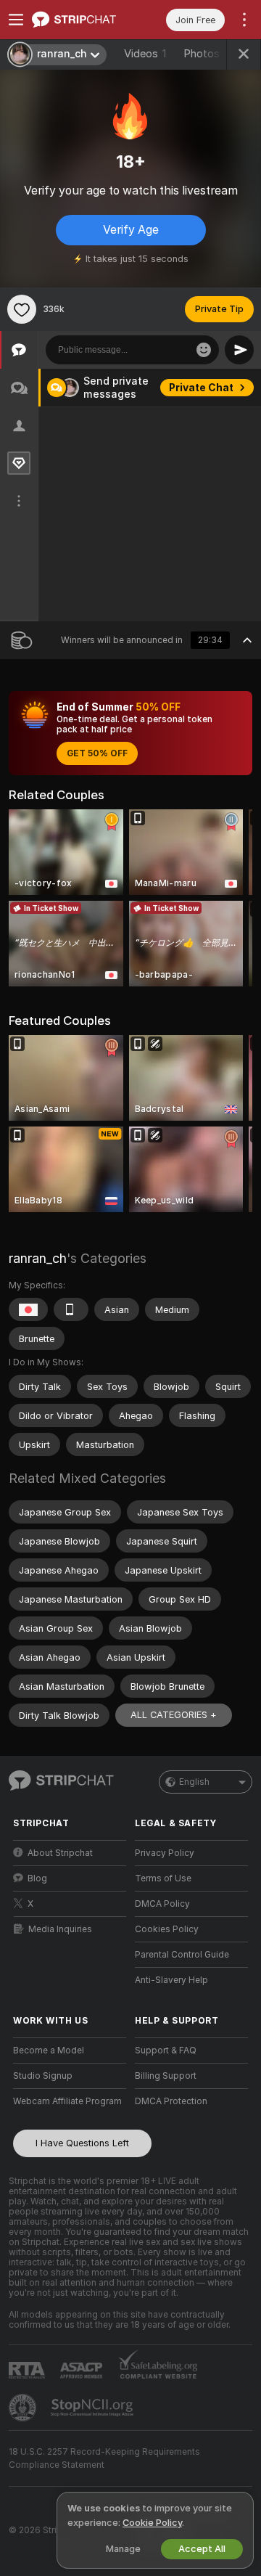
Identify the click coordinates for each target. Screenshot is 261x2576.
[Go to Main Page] (81, 20)
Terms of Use (163, 1878)
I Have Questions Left (82, 2143)
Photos (210, 54)
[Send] (239, 350)
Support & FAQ (166, 2050)
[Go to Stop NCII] (94, 2408)
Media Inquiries (60, 1929)
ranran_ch (38, 1258)
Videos (145, 54)
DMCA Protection (171, 2101)
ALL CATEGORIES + (174, 1715)
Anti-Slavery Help (171, 1980)
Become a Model (49, 2050)
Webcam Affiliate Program (67, 2101)
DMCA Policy (162, 1904)
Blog (37, 1878)
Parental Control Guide (182, 1955)
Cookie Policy (152, 2523)
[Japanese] (28, 1309)
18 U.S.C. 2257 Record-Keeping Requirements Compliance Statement (104, 2458)
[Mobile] (71, 1309)
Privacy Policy (165, 1853)
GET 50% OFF (97, 753)
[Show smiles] (204, 350)
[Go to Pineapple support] (24, 2408)
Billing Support (166, 2076)
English (194, 1782)
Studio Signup (43, 2076)
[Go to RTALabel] (28, 2370)
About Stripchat (60, 1853)
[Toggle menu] (16, 20)
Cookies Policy (167, 1929)
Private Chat (201, 388)
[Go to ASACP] (83, 2371)
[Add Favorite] (22, 309)
